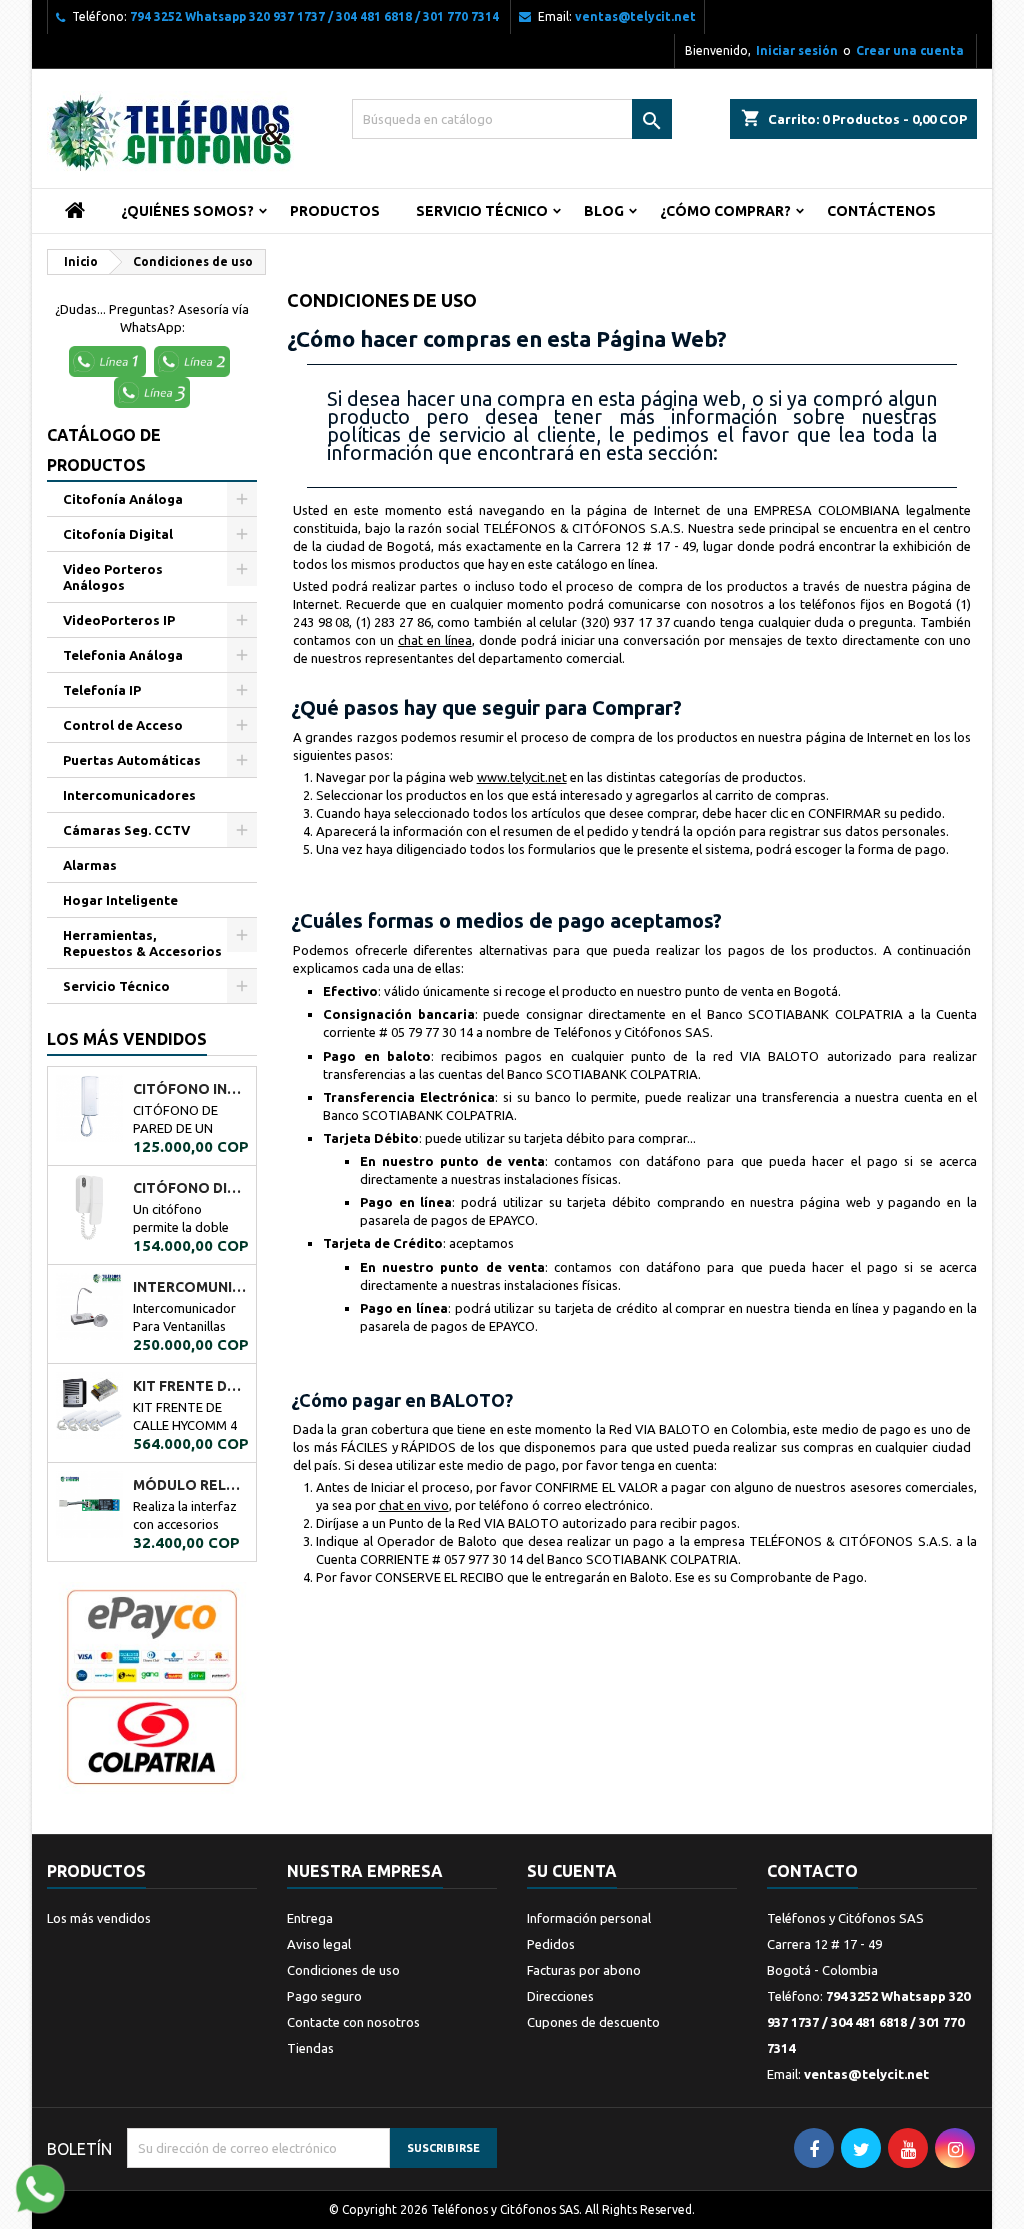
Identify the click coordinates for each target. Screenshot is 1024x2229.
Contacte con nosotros (353, 2022)
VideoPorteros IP (119, 620)
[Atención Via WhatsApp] (110, 360)
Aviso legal (319, 1944)
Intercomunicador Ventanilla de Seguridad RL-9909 (190, 1287)
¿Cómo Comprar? (725, 211)
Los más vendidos (127, 1039)
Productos (335, 211)
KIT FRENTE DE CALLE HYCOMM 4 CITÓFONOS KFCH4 (190, 1386)
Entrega (310, 1918)
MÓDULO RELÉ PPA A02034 (190, 1485)
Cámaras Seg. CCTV (126, 830)
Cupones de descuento (593, 2022)
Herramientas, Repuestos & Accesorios (142, 943)
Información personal (589, 1918)
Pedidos (551, 1944)
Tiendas (310, 2048)
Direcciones (560, 1996)
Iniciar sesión (797, 50)
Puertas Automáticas (132, 760)
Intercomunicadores (129, 795)
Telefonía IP (102, 690)
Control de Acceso (123, 725)
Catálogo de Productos (104, 450)
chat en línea (435, 640)
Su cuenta (572, 1871)
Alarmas (90, 865)
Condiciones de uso (343, 1970)
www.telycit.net (522, 777)
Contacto (812, 1871)
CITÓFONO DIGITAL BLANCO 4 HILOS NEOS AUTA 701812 (190, 1188)
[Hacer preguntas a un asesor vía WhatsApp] (40, 2187)
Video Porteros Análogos (113, 577)
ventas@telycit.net (635, 16)
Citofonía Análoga (123, 499)
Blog (604, 211)
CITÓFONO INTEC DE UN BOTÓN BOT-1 (190, 1089)
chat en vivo (414, 1505)
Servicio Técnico (482, 211)
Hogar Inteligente (120, 900)
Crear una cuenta (910, 50)
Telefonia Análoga (123, 655)
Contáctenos (881, 211)
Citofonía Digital (118, 534)
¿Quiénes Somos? (187, 211)
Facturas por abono (584, 1970)
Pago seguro (324, 1996)
